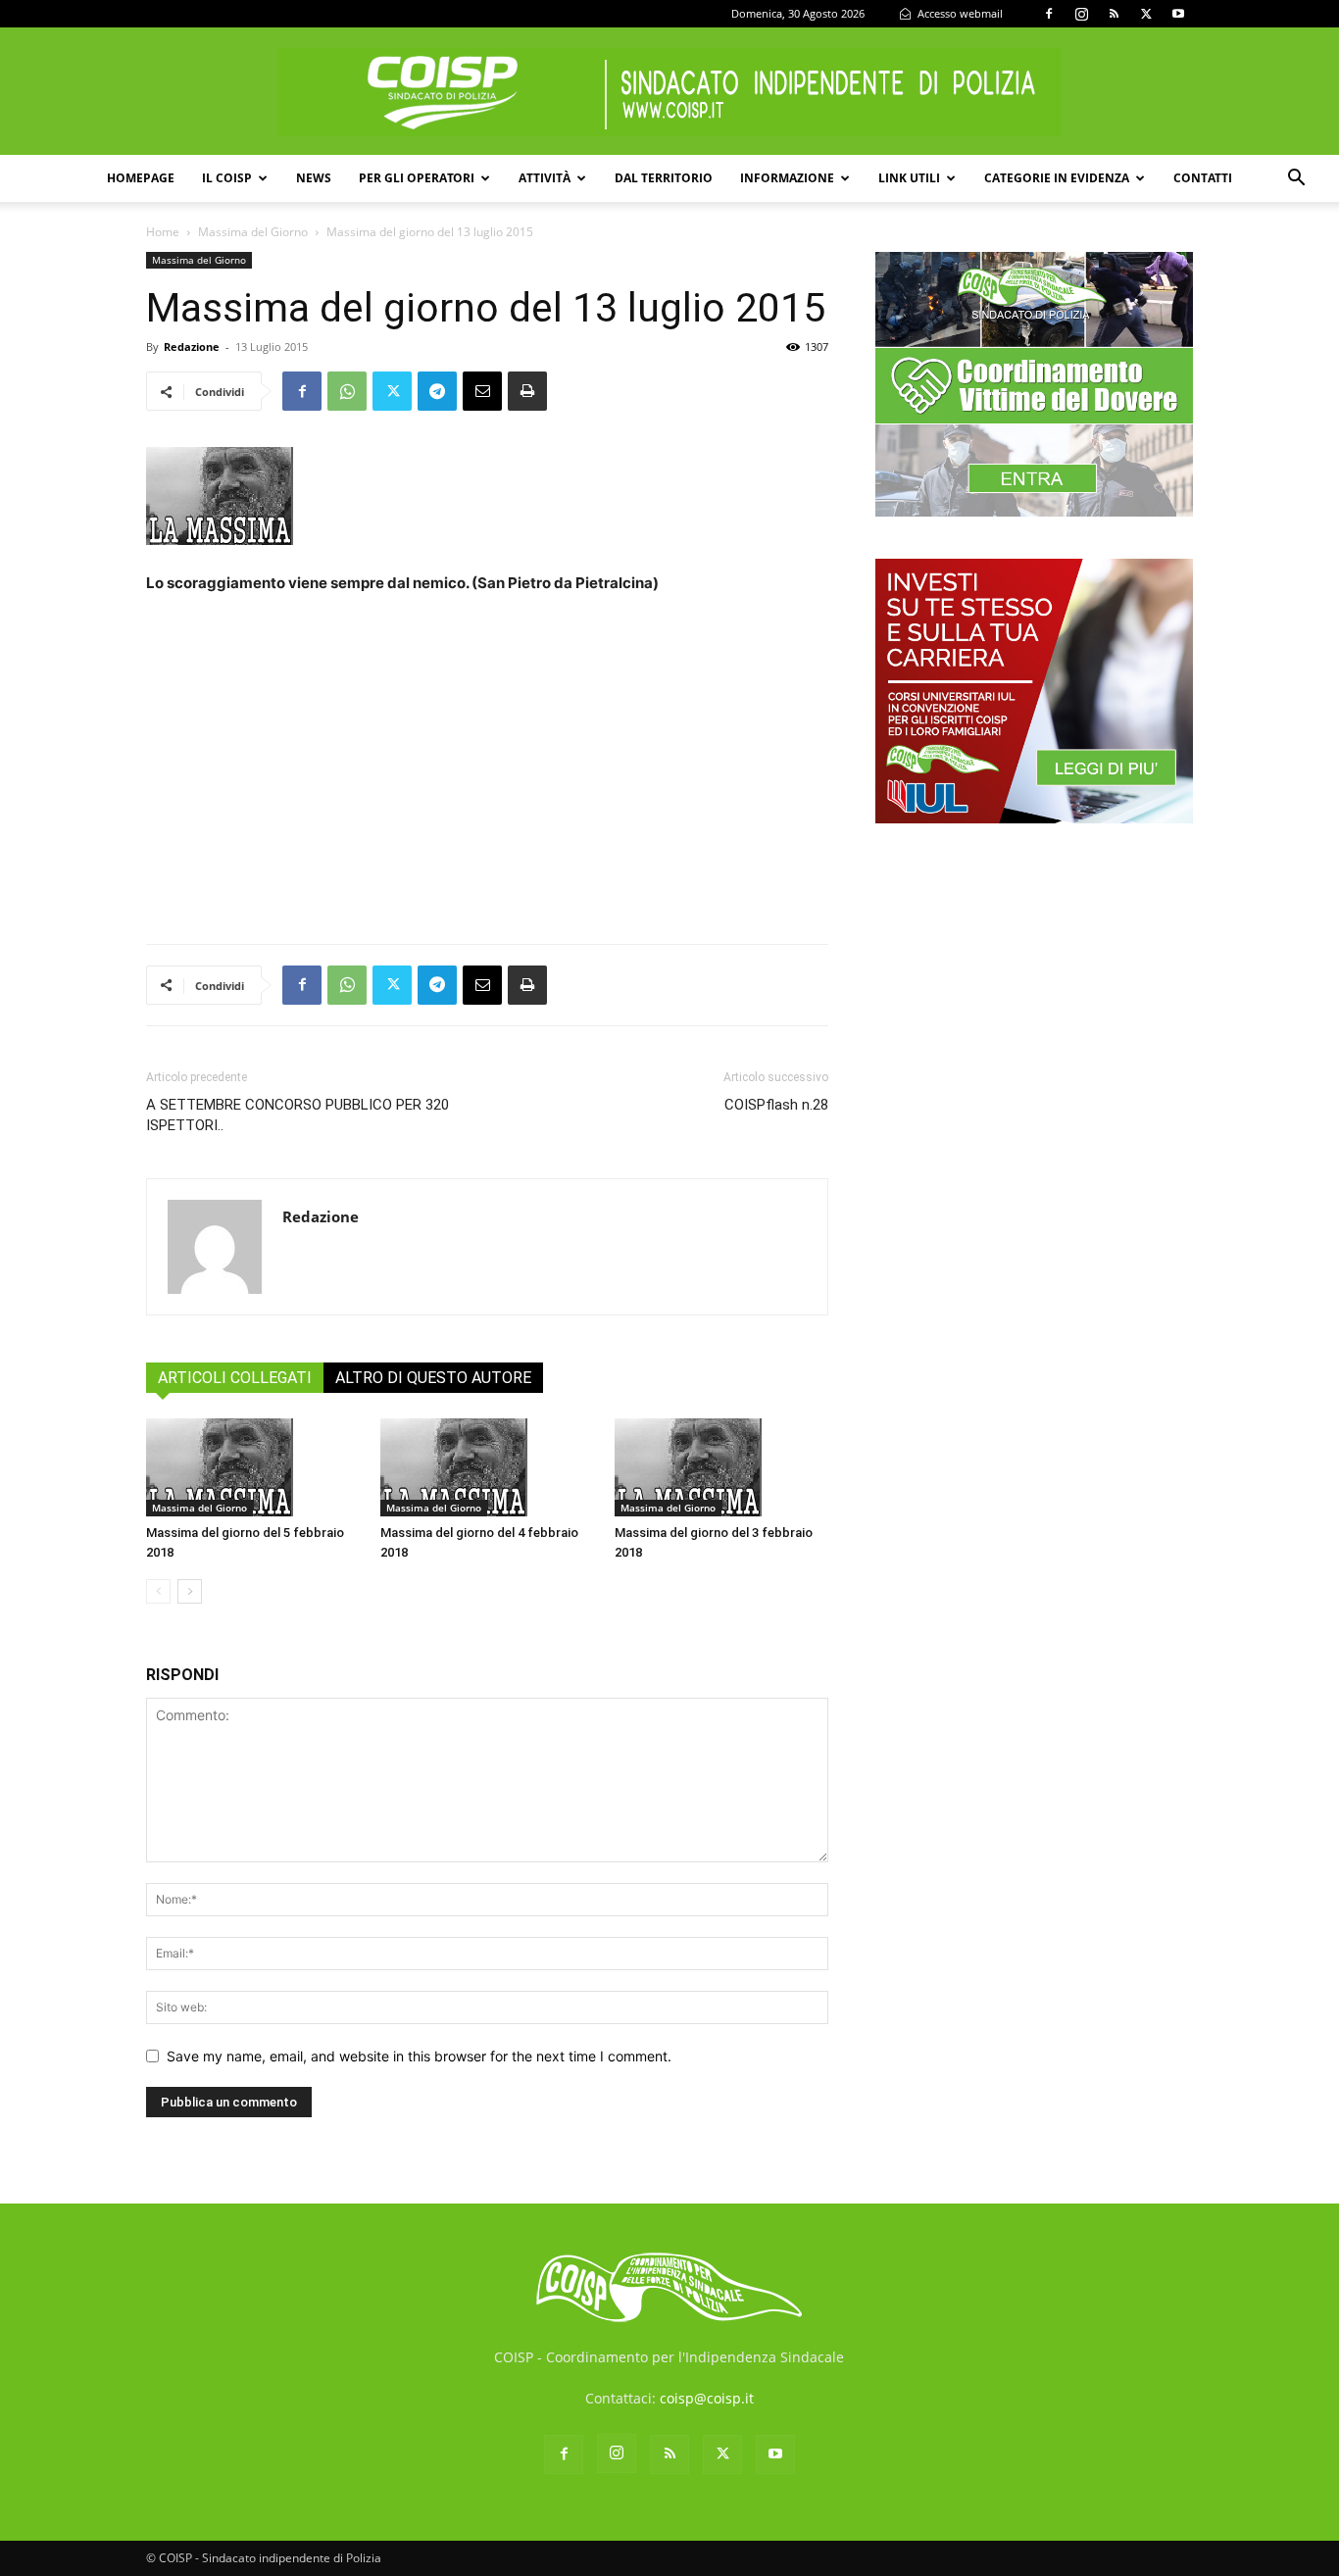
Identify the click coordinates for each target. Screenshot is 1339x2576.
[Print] (527, 391)
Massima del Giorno (253, 232)
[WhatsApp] (347, 391)
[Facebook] (1049, 14)
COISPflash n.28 (776, 1105)
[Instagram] (1081, 14)
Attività (545, 178)
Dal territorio (664, 178)
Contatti (1203, 178)
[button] (1296, 180)
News (314, 178)
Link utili (909, 178)
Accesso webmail (959, 13)
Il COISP (227, 178)
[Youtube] (1178, 14)
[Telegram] (437, 391)
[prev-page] (158, 1591)
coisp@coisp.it (707, 2398)
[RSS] (1114, 14)
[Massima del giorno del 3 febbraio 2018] (721, 1467)
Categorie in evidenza (1057, 178)
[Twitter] (1146, 14)
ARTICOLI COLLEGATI (235, 1378)
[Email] (482, 391)
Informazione (787, 178)
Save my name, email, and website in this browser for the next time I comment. (419, 2056)
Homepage (141, 178)
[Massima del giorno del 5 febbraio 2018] (253, 1467)
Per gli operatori (417, 178)
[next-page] (190, 1591)
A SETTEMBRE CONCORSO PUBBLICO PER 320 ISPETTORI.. (298, 1115)
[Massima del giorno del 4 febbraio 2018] (487, 1467)
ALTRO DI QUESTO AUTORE (433, 1378)
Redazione (192, 347)
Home (163, 232)
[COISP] (669, 92)
